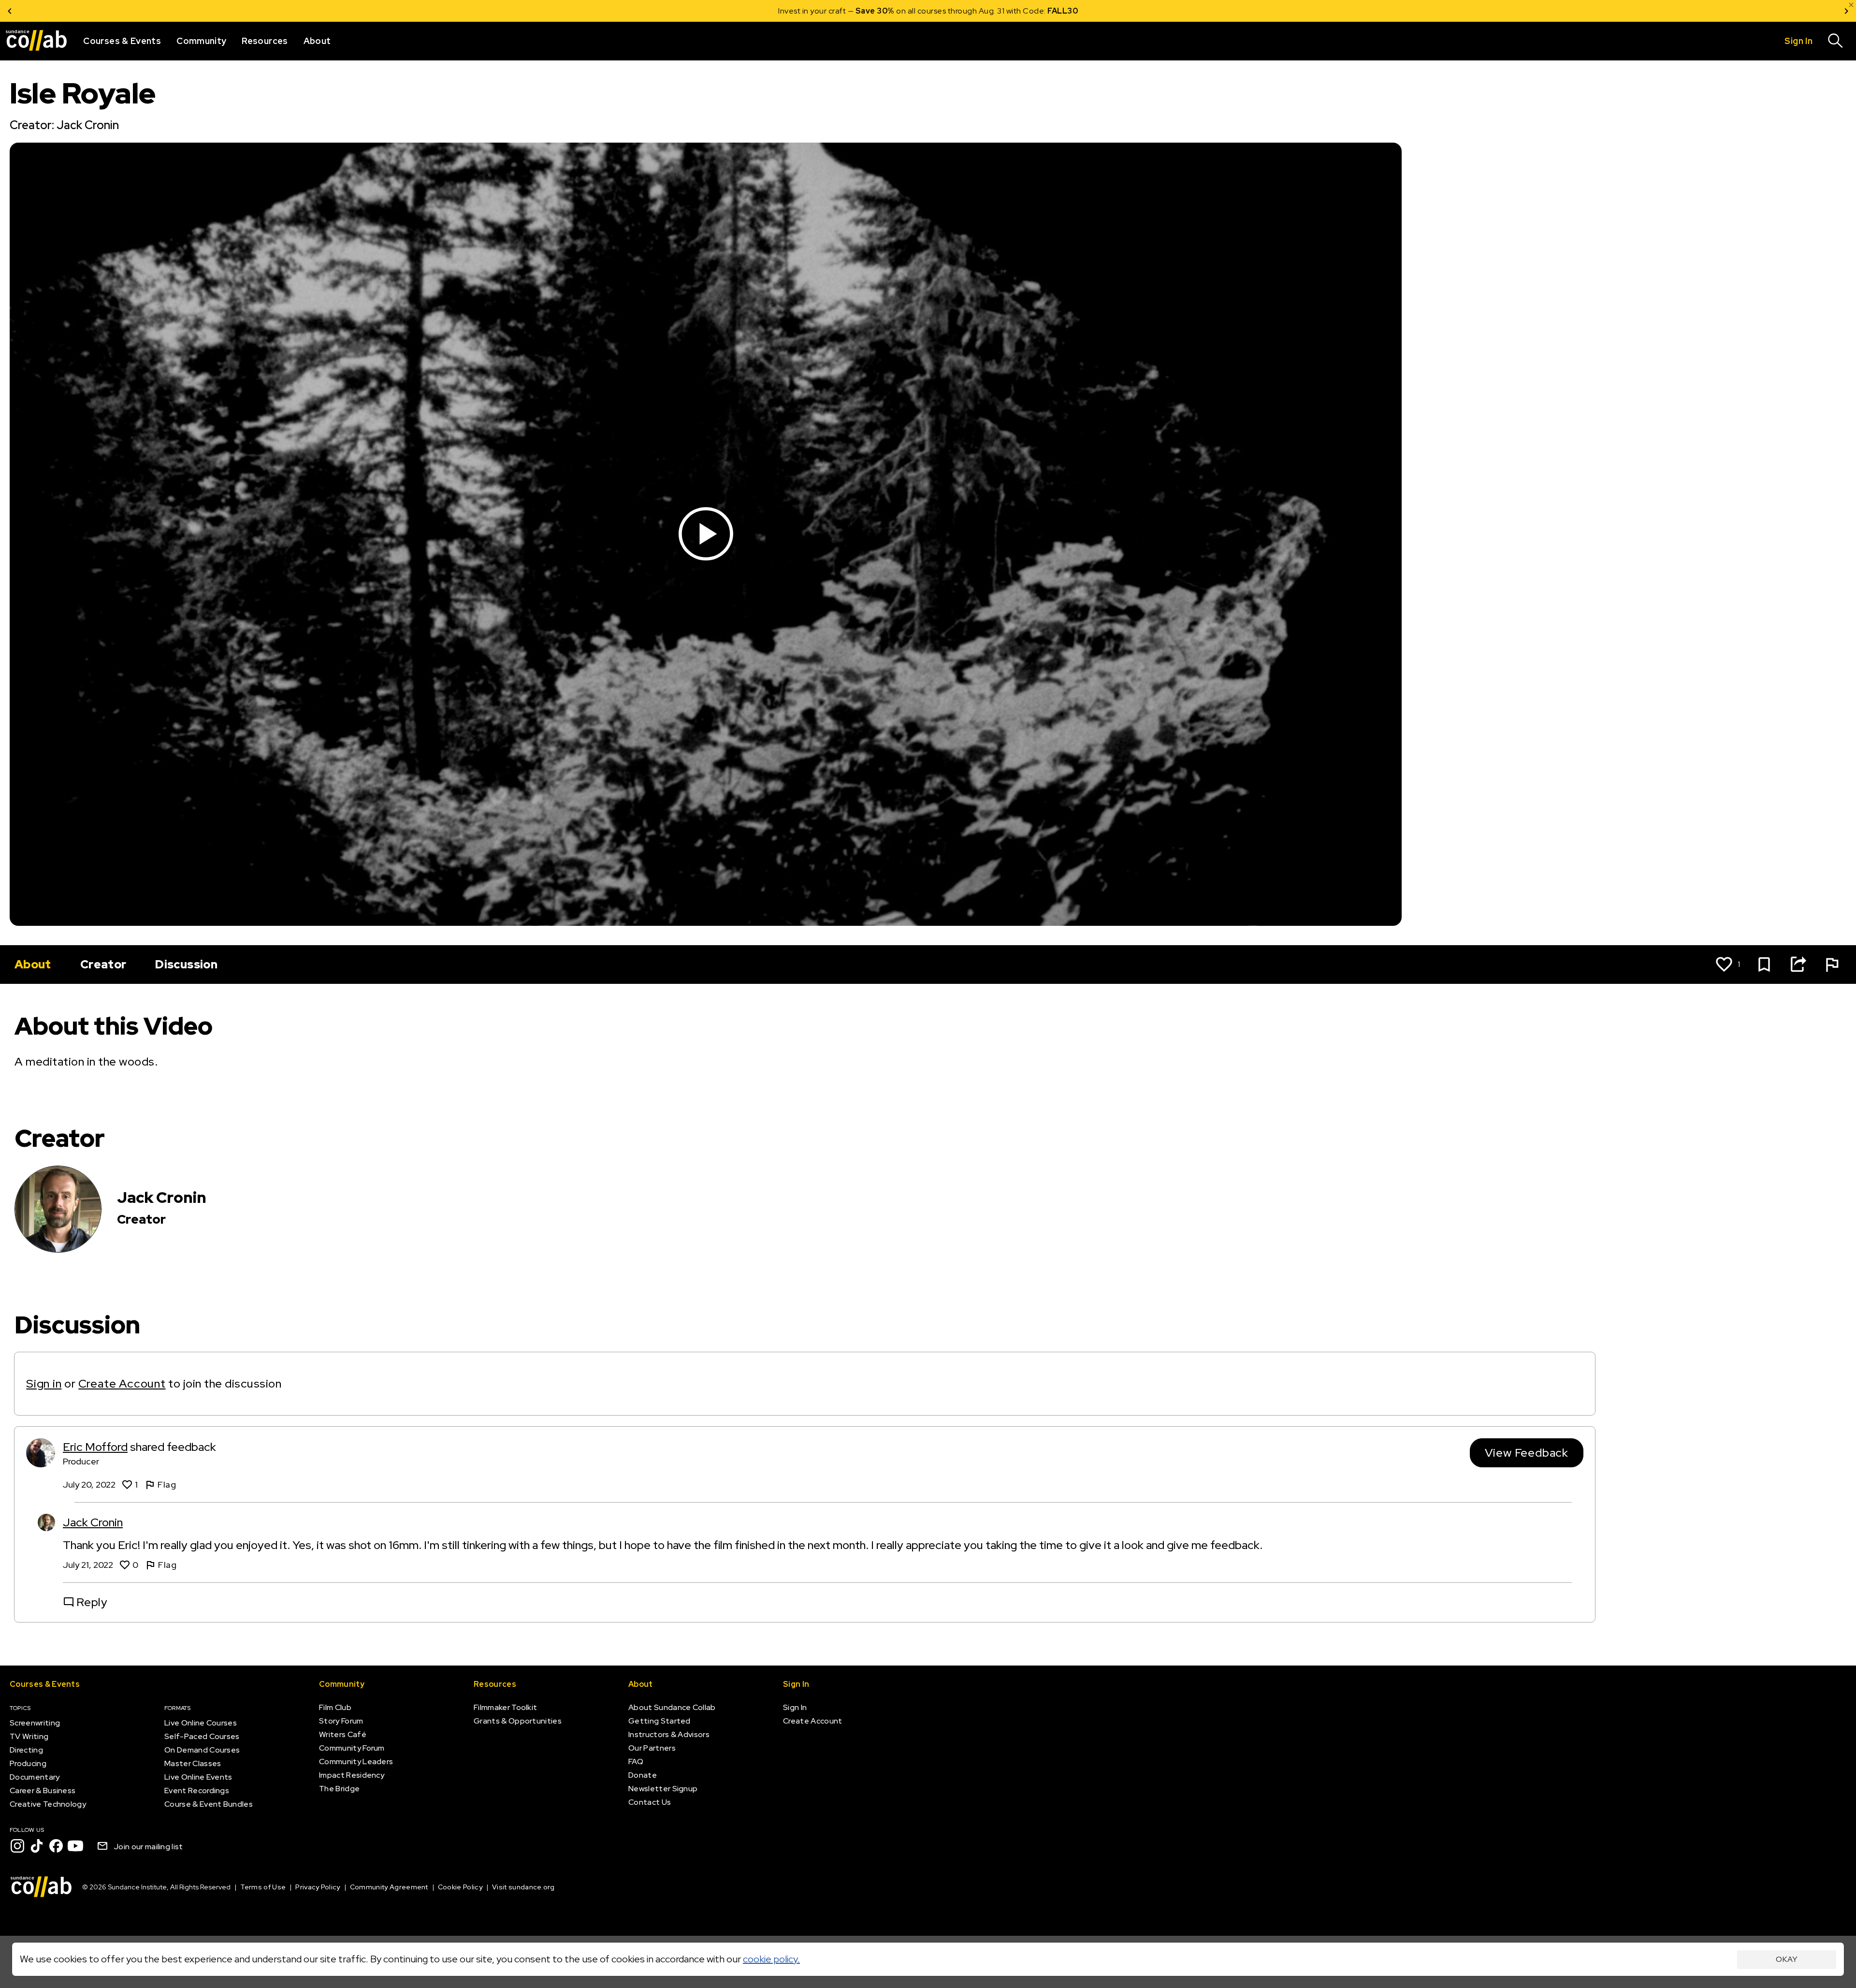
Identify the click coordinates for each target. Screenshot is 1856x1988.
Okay (1787, 1959)
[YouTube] (75, 1846)
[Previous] (10, 11)
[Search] (1836, 41)
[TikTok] (37, 1846)
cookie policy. (771, 1959)
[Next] (1846, 11)
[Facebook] (56, 1846)
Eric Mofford (95, 1447)
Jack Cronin (93, 1522)
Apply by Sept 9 (1044, 11)
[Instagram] (17, 1846)
